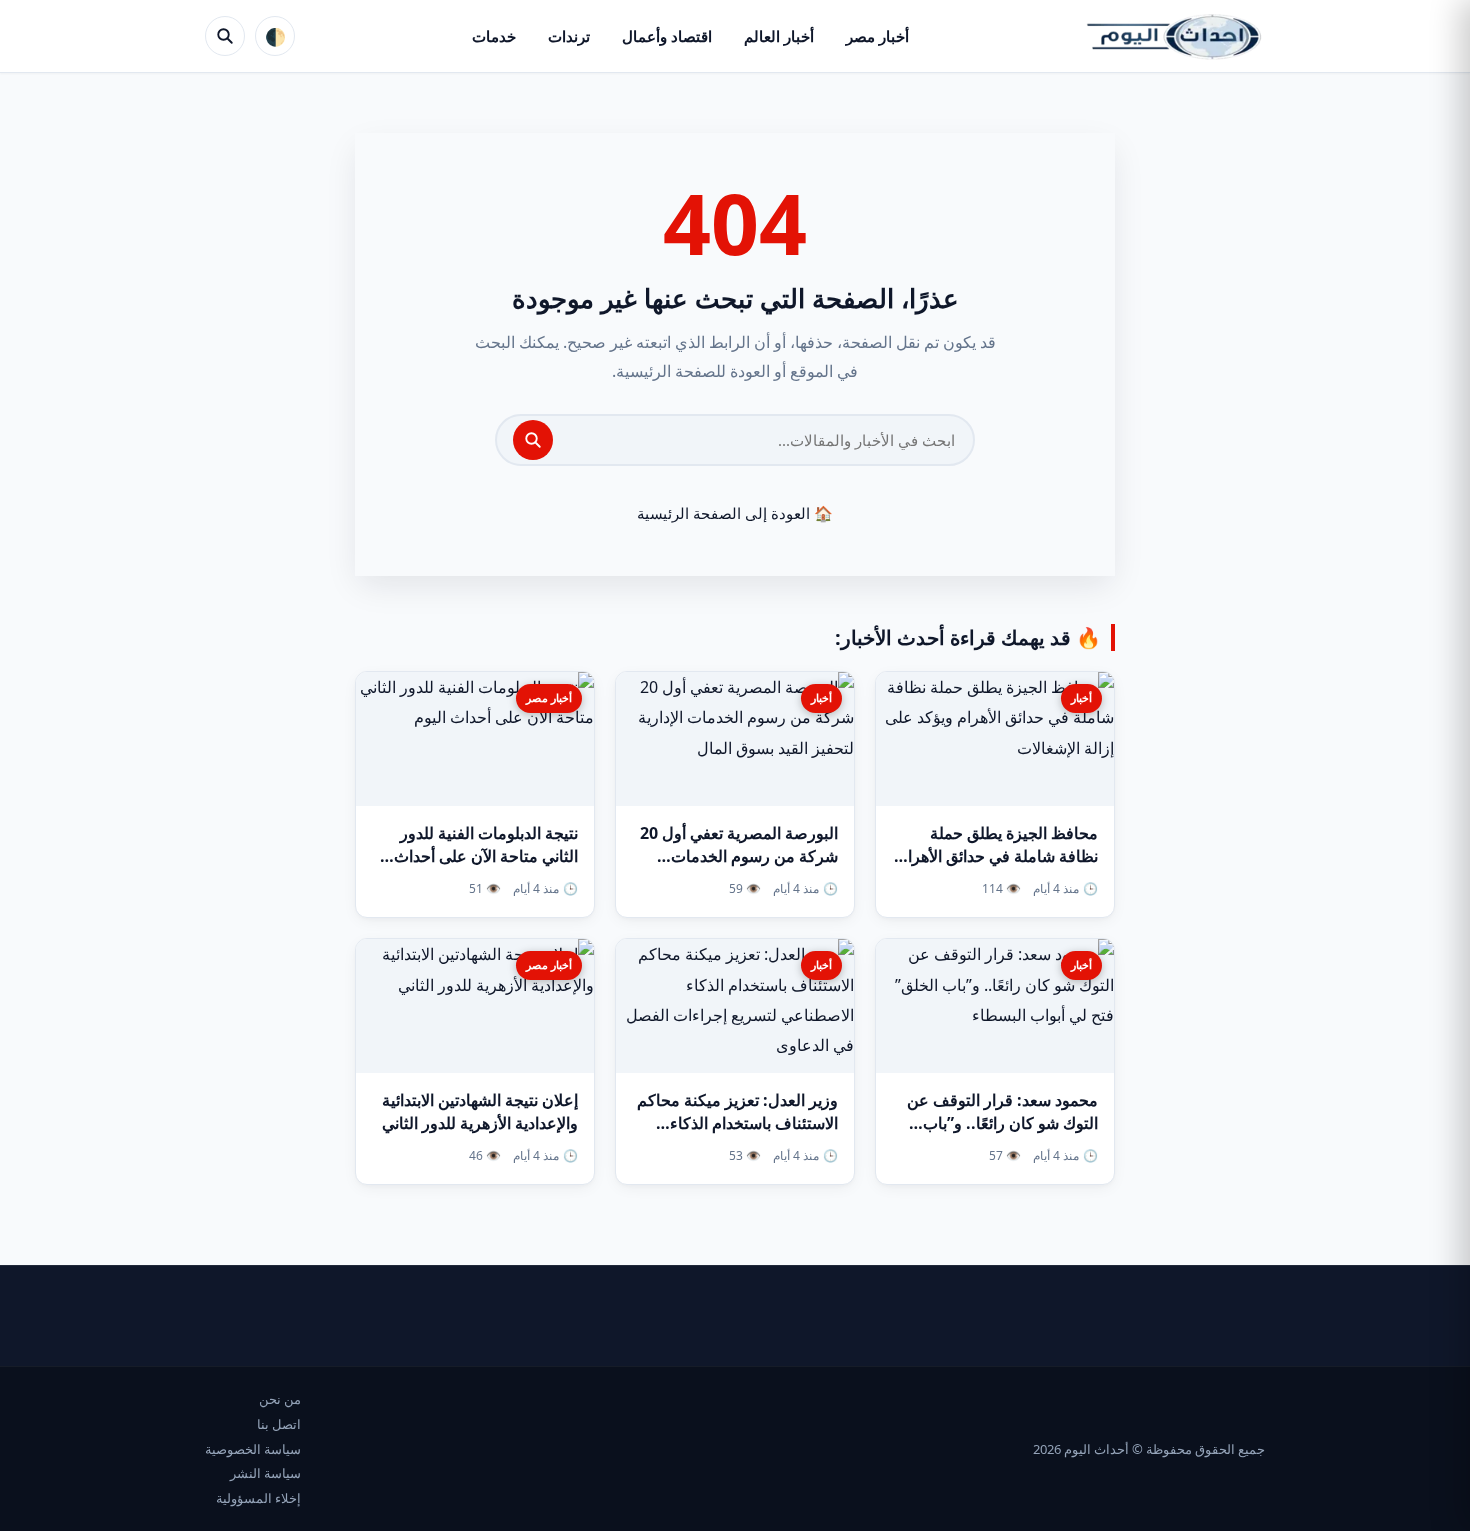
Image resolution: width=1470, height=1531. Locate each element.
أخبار (1081, 697)
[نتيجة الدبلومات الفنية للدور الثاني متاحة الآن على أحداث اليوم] (475, 739)
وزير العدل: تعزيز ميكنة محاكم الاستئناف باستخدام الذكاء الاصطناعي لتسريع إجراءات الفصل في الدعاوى (737, 1135)
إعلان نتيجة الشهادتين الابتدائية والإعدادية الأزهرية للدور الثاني (480, 1111)
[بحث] (533, 440)
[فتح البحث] (225, 36)
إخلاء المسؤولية (258, 1498)
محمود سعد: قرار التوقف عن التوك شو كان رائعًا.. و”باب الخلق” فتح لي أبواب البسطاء (1002, 1123)
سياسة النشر (265, 1473)
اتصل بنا (279, 1424)
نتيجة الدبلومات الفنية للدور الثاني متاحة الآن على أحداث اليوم (486, 856)
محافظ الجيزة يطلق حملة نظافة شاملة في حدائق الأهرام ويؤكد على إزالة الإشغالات (998, 856)
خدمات (494, 36)
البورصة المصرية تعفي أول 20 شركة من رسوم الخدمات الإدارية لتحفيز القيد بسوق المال (735, 856)
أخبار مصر (877, 36)
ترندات (569, 36)
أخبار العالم (779, 36)
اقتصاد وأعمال (667, 36)
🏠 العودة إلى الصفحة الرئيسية (735, 513)
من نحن (280, 1399)
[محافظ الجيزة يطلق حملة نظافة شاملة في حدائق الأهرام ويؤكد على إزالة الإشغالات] (995, 739)
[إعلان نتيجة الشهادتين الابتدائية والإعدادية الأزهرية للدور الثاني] (475, 1006)
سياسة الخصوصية (253, 1449)
